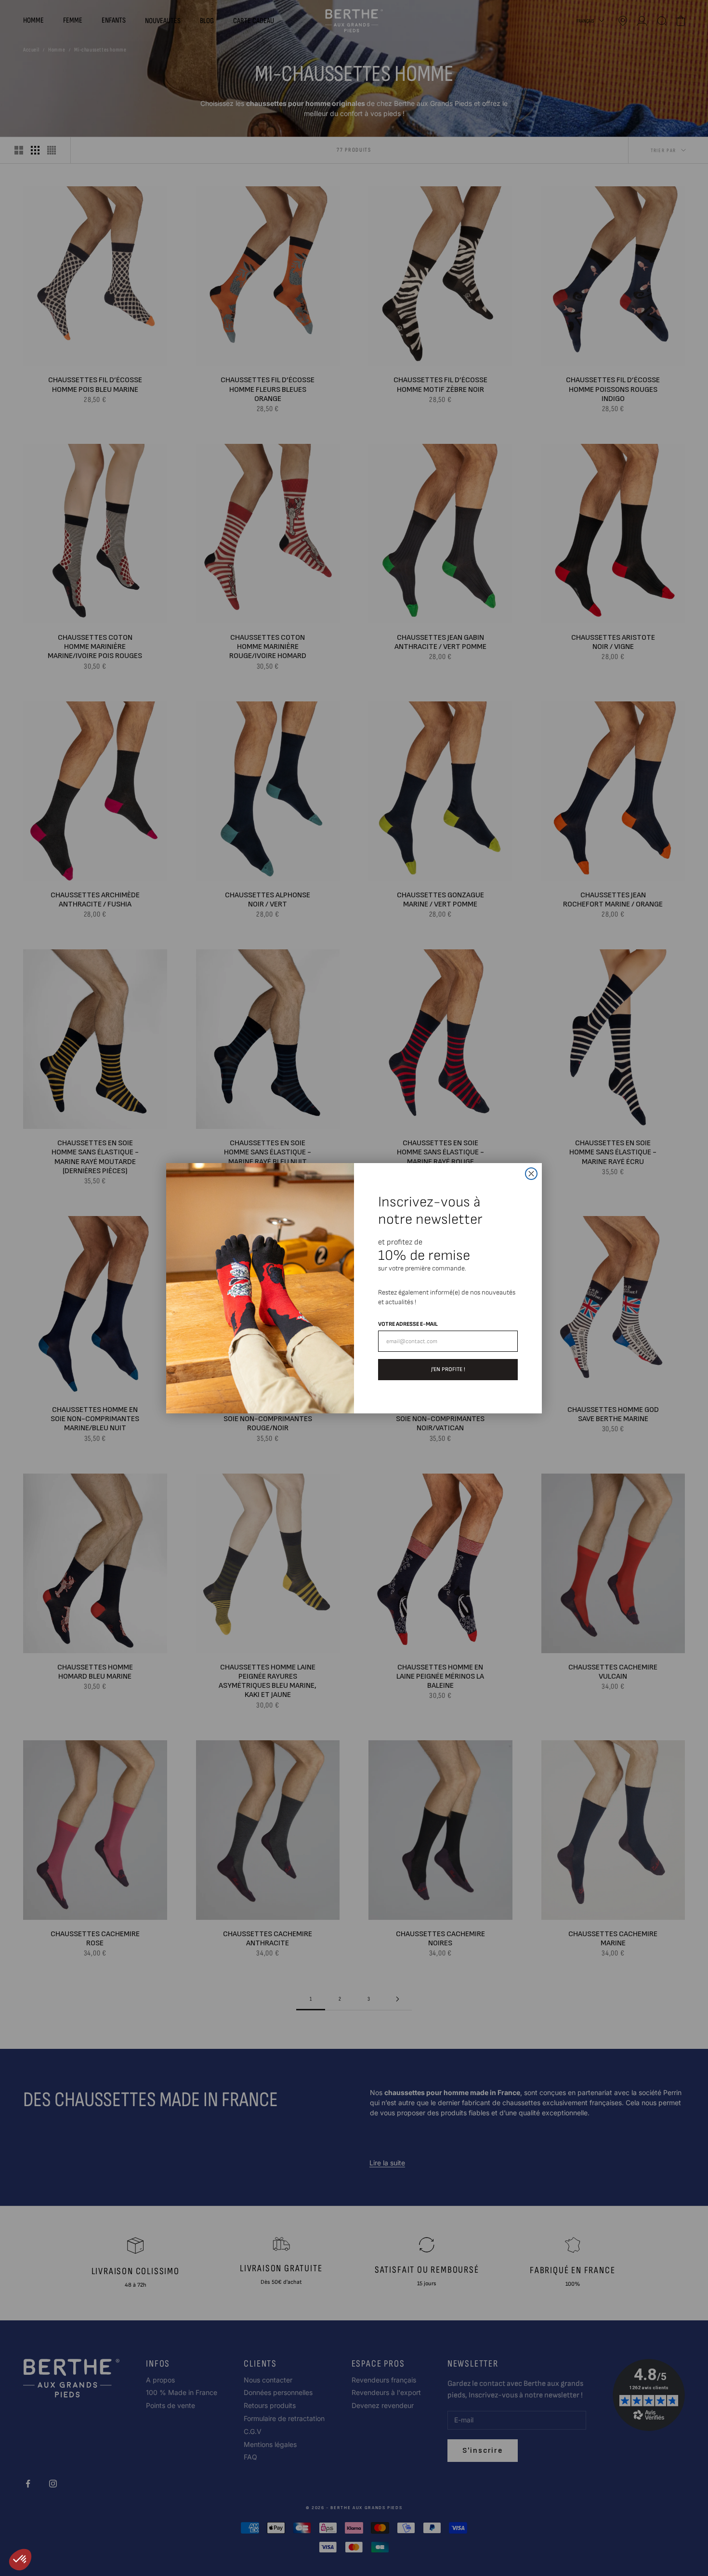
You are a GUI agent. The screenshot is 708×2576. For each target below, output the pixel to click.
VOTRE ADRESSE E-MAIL (408, 1324)
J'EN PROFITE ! (448, 1369)
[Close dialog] (531, 1174)
